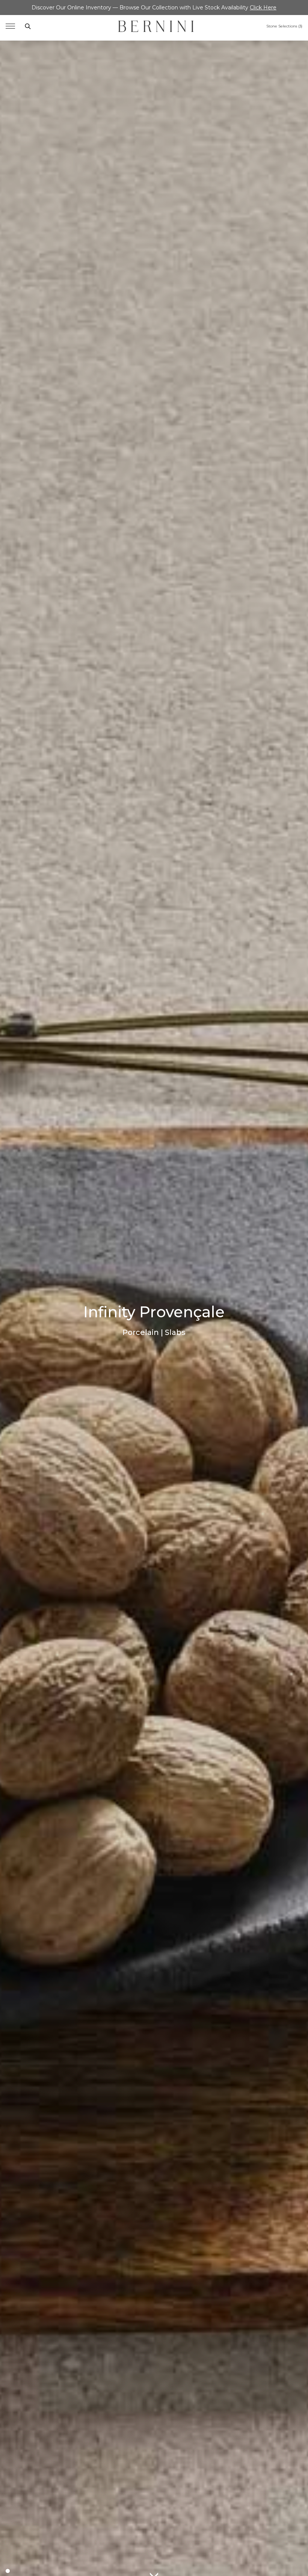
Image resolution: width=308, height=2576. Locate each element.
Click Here (263, 8)
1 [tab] (8, 2571)
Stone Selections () (284, 26)
